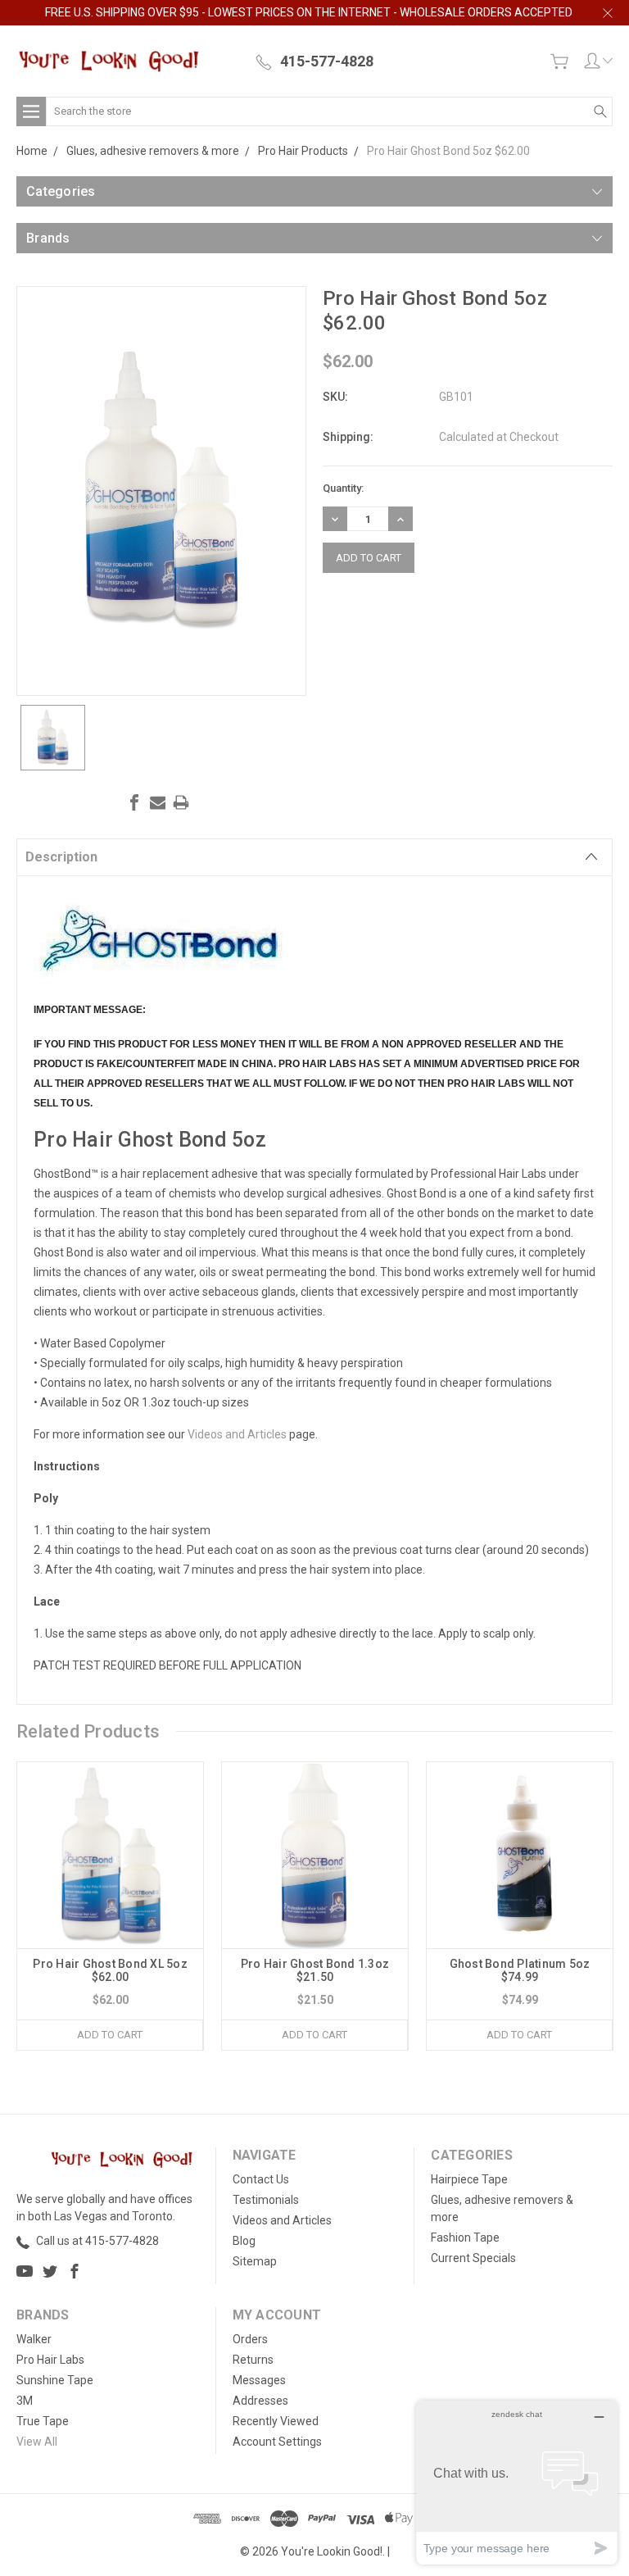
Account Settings (277, 2442)
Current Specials (473, 2258)
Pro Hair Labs (50, 2360)
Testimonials (266, 2200)
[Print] (181, 802)
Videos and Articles (237, 1434)
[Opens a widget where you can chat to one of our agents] (517, 2482)
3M (25, 2401)
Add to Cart (110, 2035)
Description (61, 857)
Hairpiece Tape (469, 2179)
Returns (253, 2360)
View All (37, 2442)
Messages (259, 2380)
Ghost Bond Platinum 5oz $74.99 (520, 1970)
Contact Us (261, 2179)
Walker (34, 2339)
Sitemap (255, 2261)
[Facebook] (134, 802)
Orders (250, 2339)
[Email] (158, 802)
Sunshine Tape (55, 2380)
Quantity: (343, 488)
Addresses (260, 2401)
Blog (244, 2241)
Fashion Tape (465, 2238)
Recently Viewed (276, 2421)
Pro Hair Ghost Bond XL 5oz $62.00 (110, 1970)
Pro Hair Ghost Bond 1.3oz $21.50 (315, 1970)
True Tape (43, 2421)
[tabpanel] (111, 1906)
